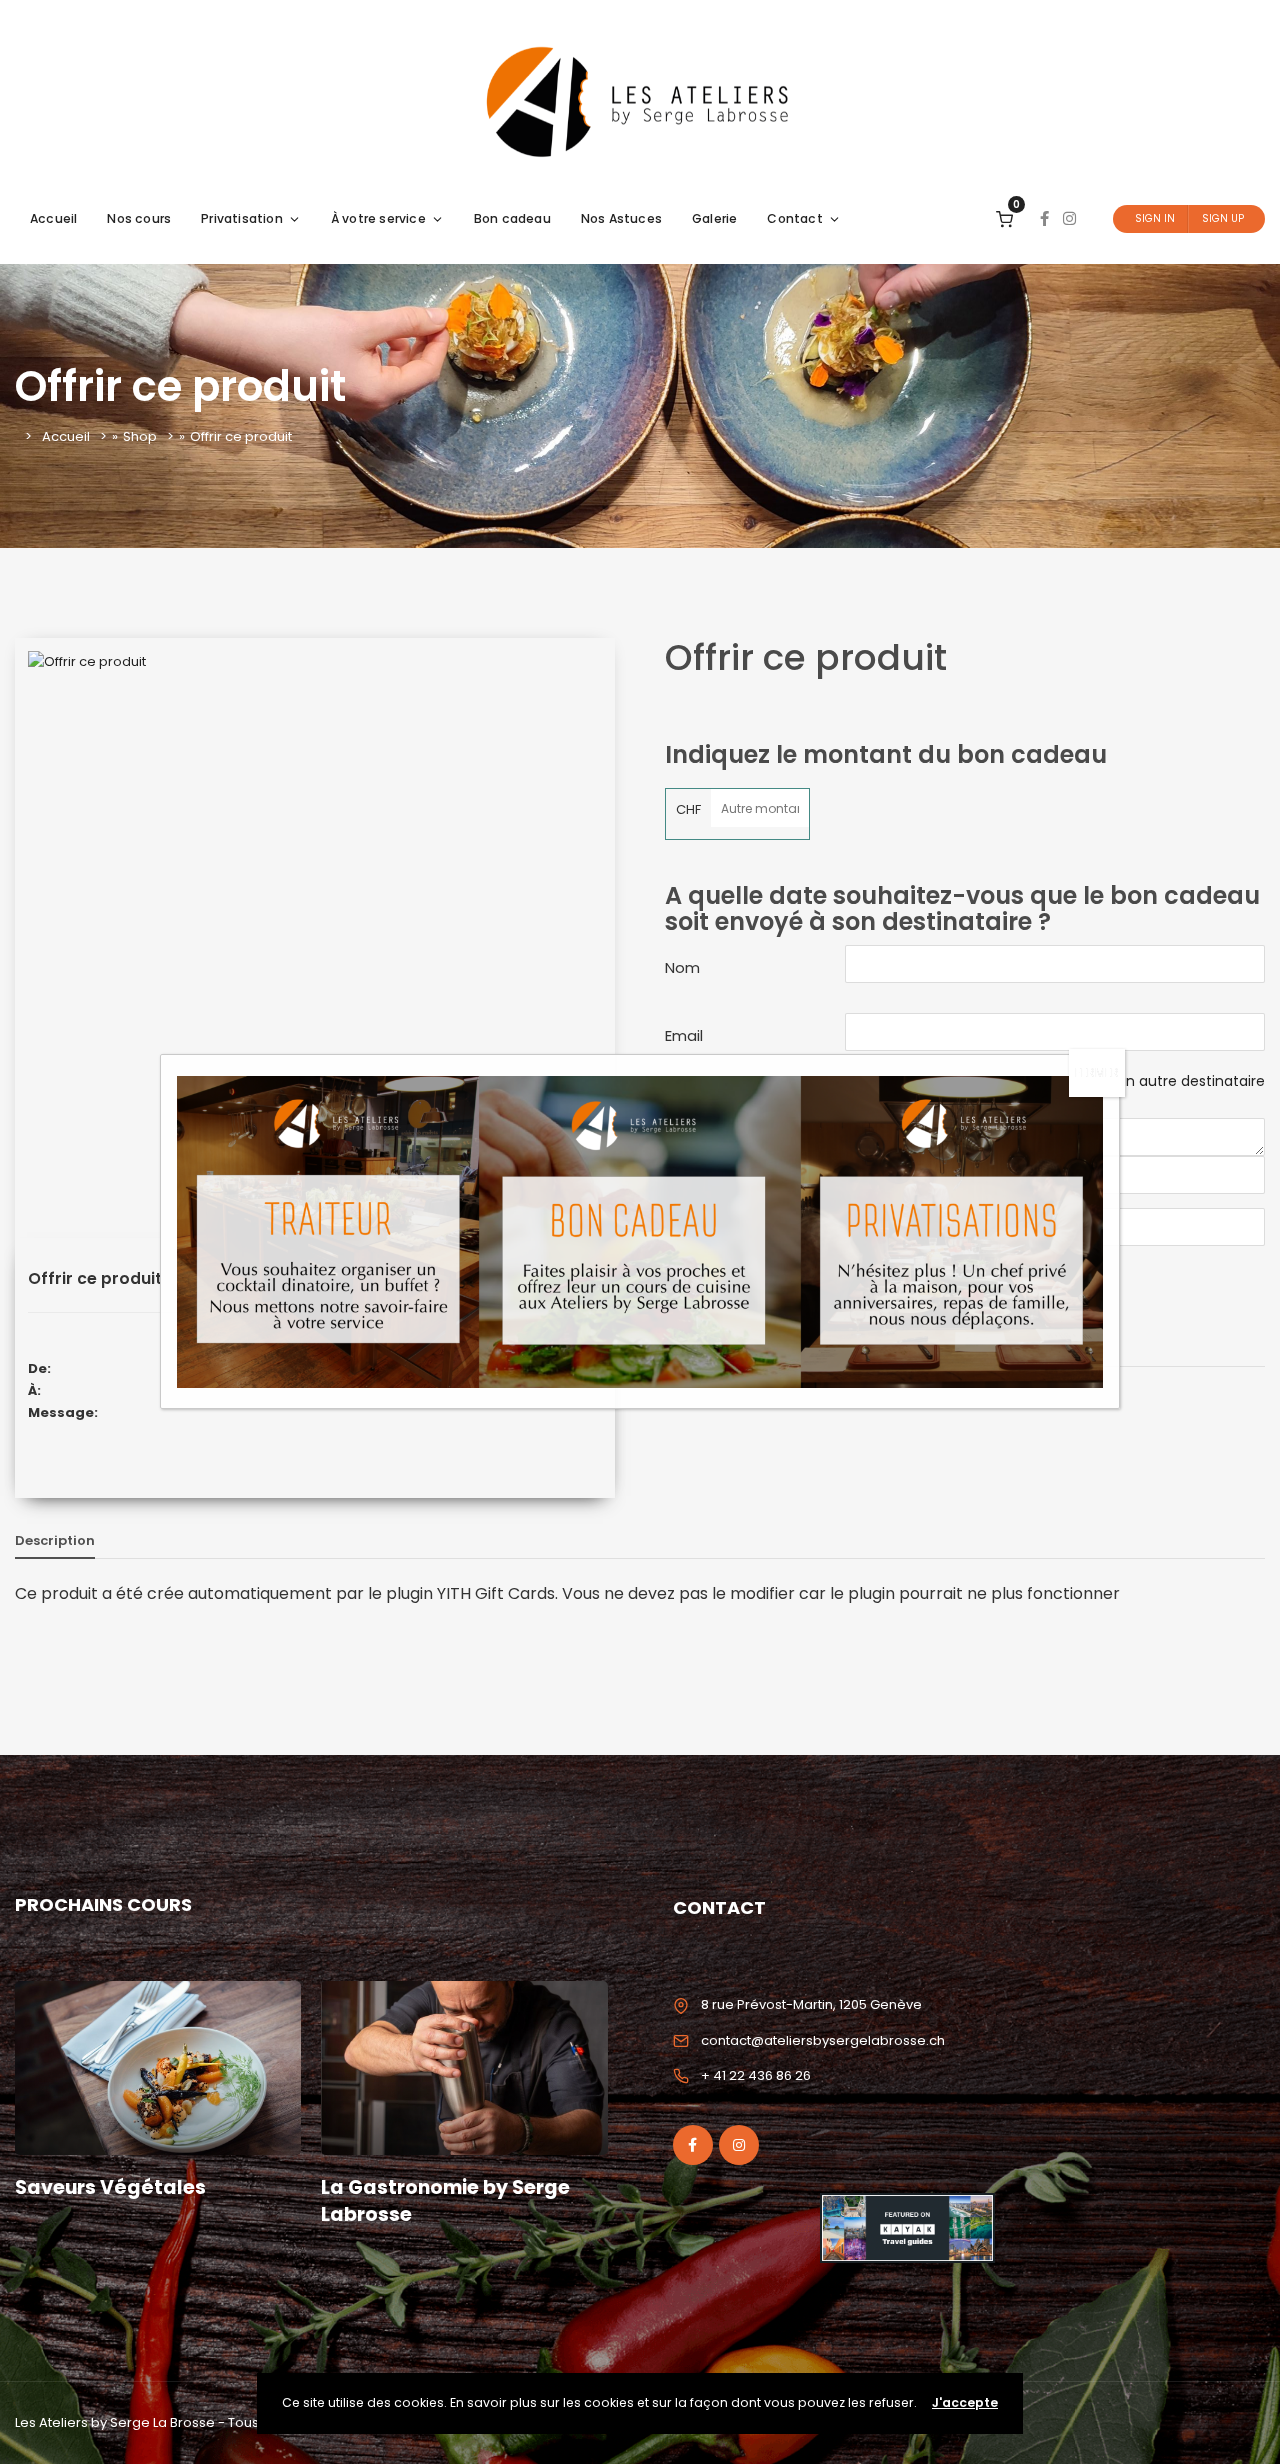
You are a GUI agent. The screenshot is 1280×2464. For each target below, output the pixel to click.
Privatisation (242, 218)
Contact (794, 218)
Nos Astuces (621, 218)
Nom (682, 967)
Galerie (714, 218)
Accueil (53, 218)
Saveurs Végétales (110, 2187)
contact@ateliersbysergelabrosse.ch (823, 2040)
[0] (1004, 218)
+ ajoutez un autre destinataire (1156, 1081)
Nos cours (139, 218)
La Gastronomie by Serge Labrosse (445, 2201)
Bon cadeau (512, 218)
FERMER (1097, 1072)
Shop (140, 436)
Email (684, 1035)
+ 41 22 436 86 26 (756, 2075)
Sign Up (1223, 218)
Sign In (1155, 218)
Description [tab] (55, 1540)
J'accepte (965, 2402)
